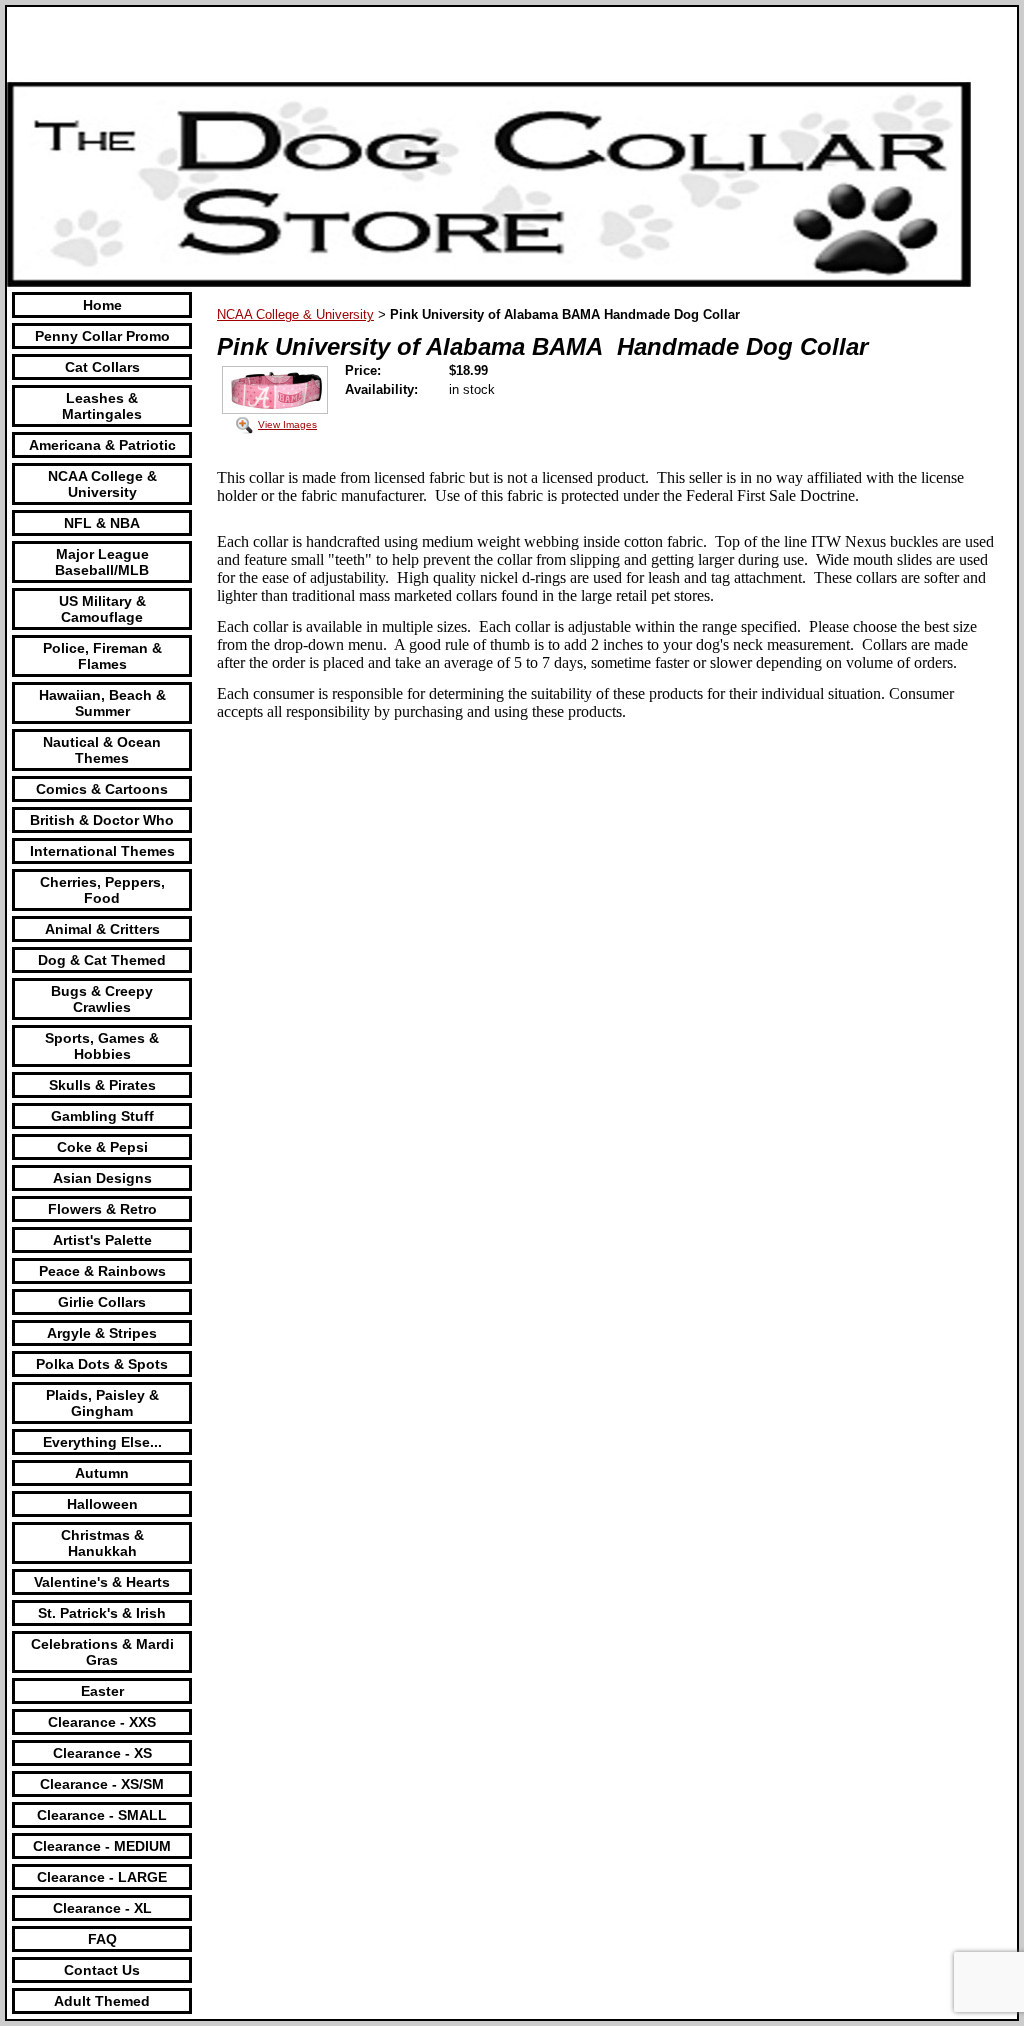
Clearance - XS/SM (102, 1784)
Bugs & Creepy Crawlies (102, 999)
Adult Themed (102, 2001)
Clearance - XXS (102, 1722)
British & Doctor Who (102, 820)
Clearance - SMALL (102, 1815)
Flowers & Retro (102, 1209)
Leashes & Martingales (102, 406)
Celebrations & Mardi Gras (102, 1652)
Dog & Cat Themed (102, 960)
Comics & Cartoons (102, 789)
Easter (102, 1691)
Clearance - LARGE (102, 1877)
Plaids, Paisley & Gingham (102, 1403)
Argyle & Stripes (102, 1333)
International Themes (102, 851)
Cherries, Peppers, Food (102, 890)
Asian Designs (102, 1178)
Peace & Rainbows (102, 1271)
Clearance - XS (102, 1753)
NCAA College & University (102, 484)
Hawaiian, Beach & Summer (102, 703)
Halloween (102, 1504)
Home (102, 305)
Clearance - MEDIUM (102, 1846)
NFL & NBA (102, 523)
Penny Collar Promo (102, 336)
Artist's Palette (102, 1240)
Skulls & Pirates (102, 1085)
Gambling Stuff (102, 1116)
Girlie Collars (102, 1302)
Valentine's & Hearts (102, 1582)
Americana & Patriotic (102, 445)
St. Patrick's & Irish (102, 1613)
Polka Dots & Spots (102, 1364)
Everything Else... (102, 1442)
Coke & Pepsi (102, 1147)
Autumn (102, 1473)
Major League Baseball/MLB (102, 562)
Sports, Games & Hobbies (102, 1046)
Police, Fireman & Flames (102, 656)
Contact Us (102, 1970)
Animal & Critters (102, 929)
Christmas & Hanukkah (102, 1543)
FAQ (102, 1939)
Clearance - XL (102, 1908)
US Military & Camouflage (102, 609)
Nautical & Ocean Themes (102, 750)
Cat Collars (102, 367)
